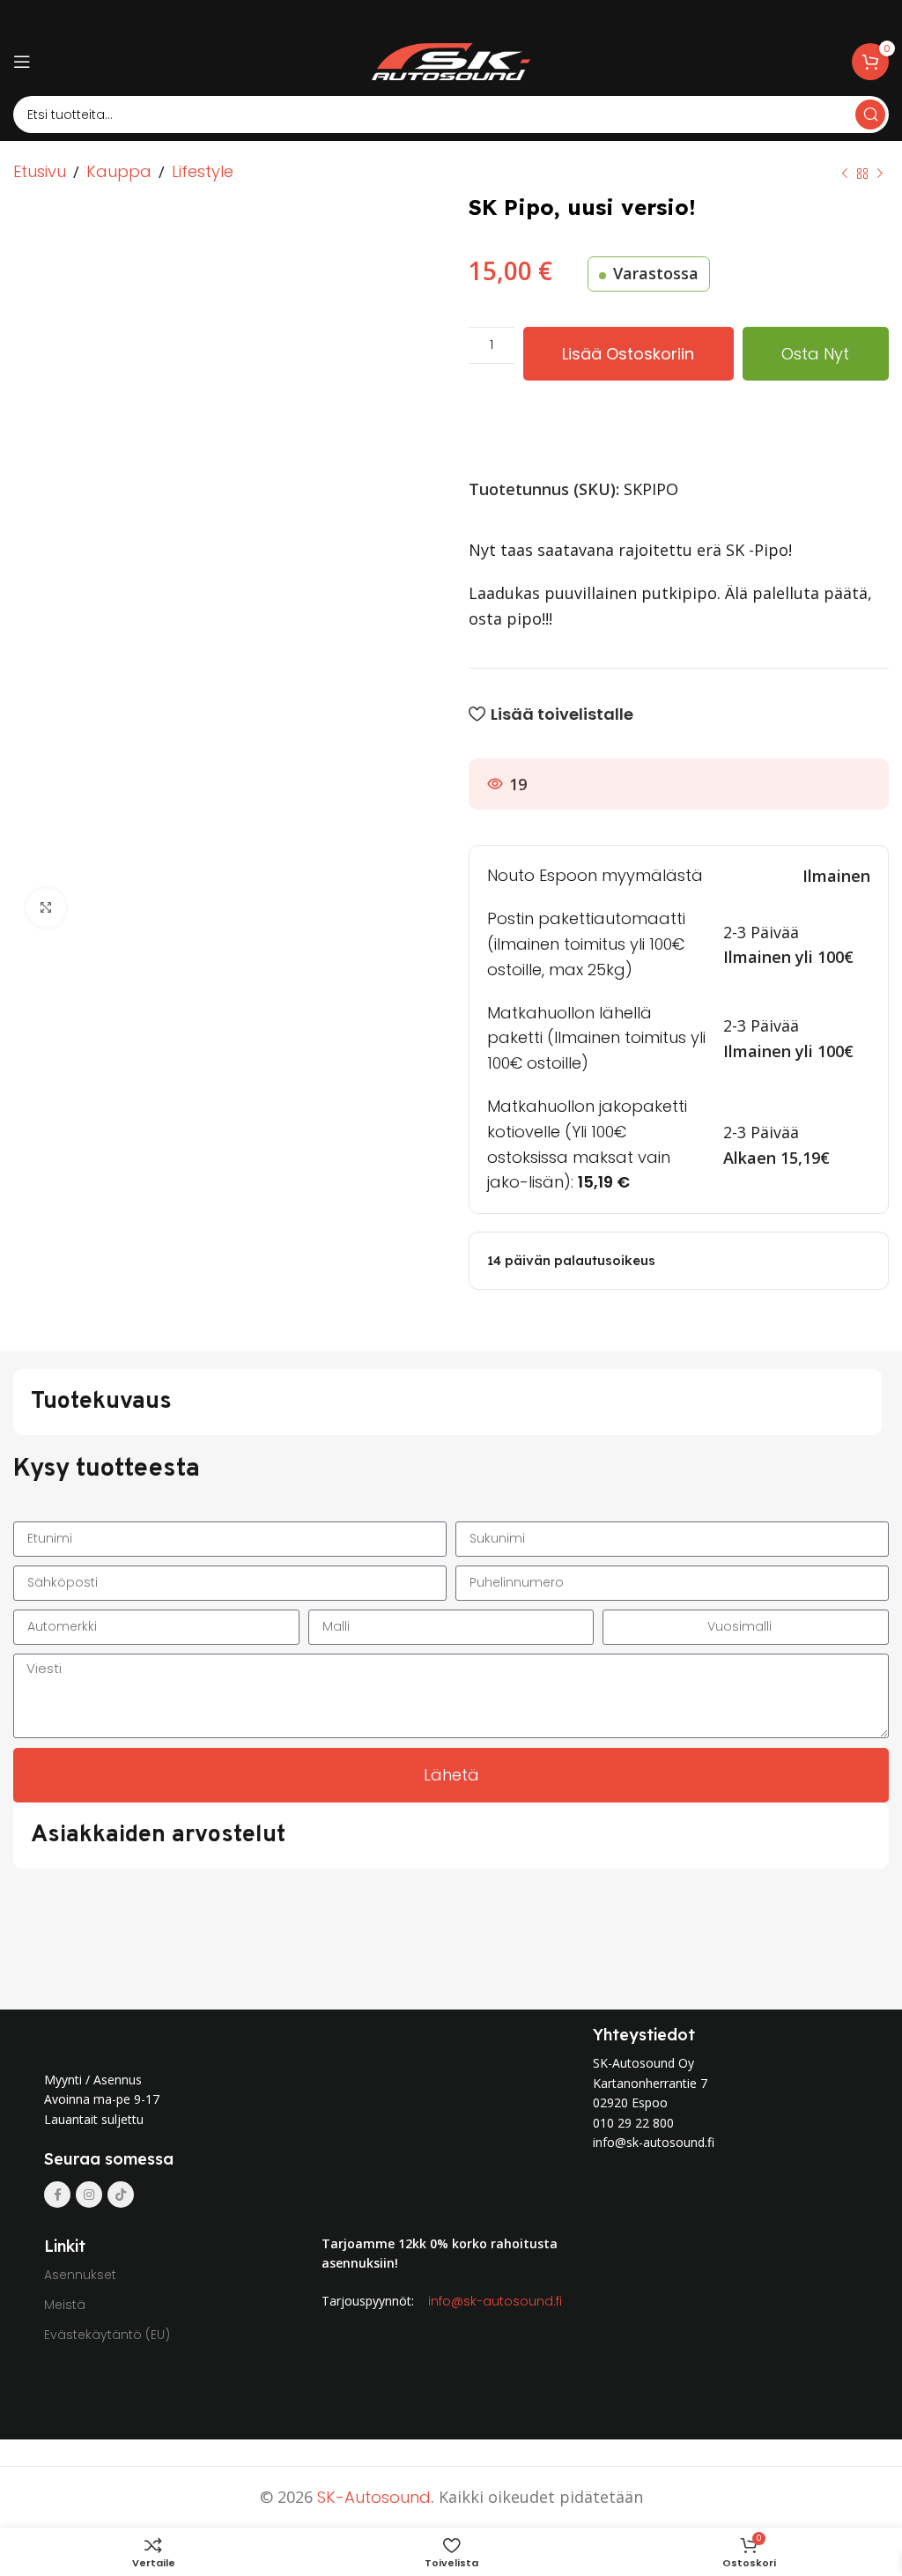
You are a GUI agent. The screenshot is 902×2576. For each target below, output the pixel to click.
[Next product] (880, 174)
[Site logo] (451, 60)
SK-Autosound (374, 2497)
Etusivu (40, 171)
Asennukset (80, 2275)
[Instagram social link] (89, 2195)
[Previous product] (845, 174)
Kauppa (119, 171)
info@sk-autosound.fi (495, 2301)
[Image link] (201, 2036)
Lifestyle (203, 171)
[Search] (870, 115)
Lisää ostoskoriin (628, 354)
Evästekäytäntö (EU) (107, 2335)
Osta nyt (815, 354)
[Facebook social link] (57, 2195)
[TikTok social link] (121, 2195)
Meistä (65, 2305)
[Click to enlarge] (46, 908)
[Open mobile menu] (22, 62)
